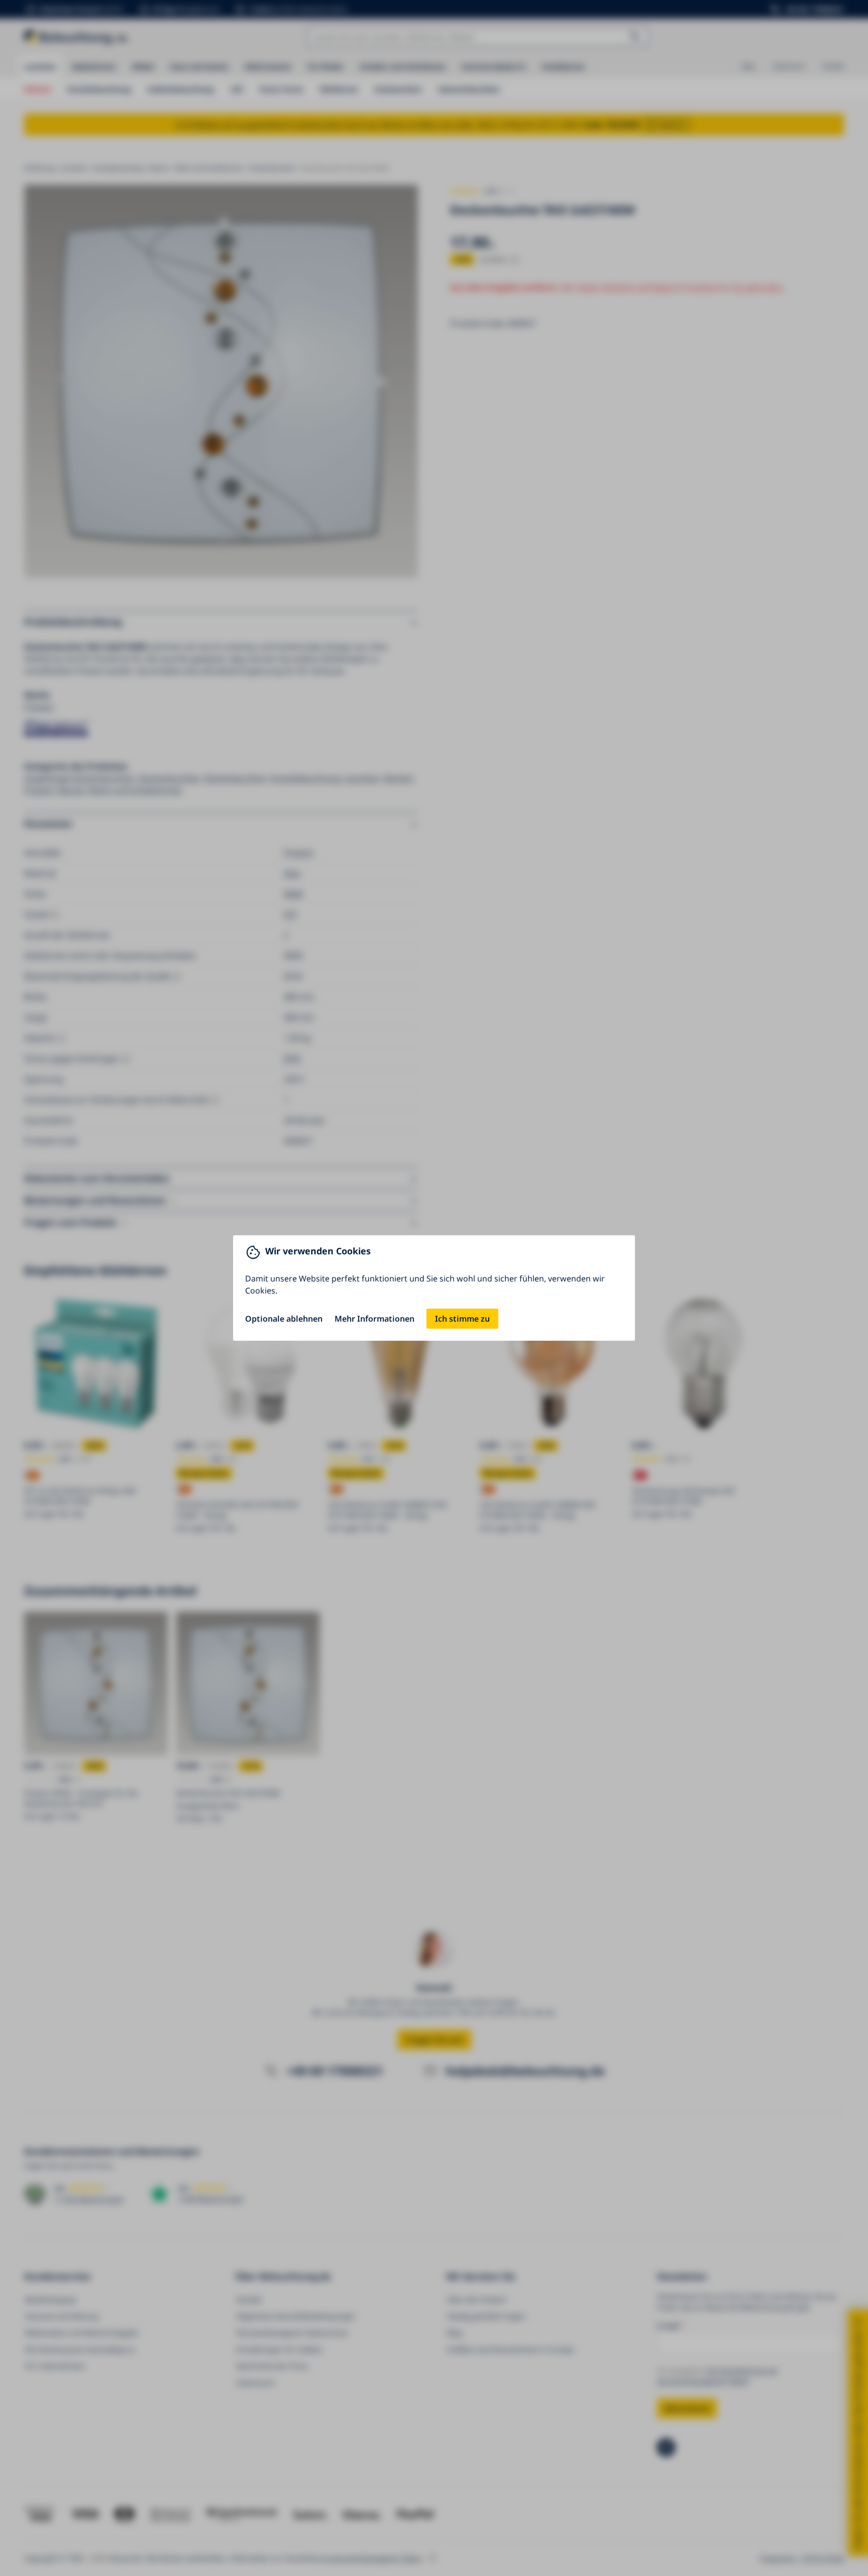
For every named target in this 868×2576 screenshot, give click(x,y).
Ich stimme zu (462, 1319)
